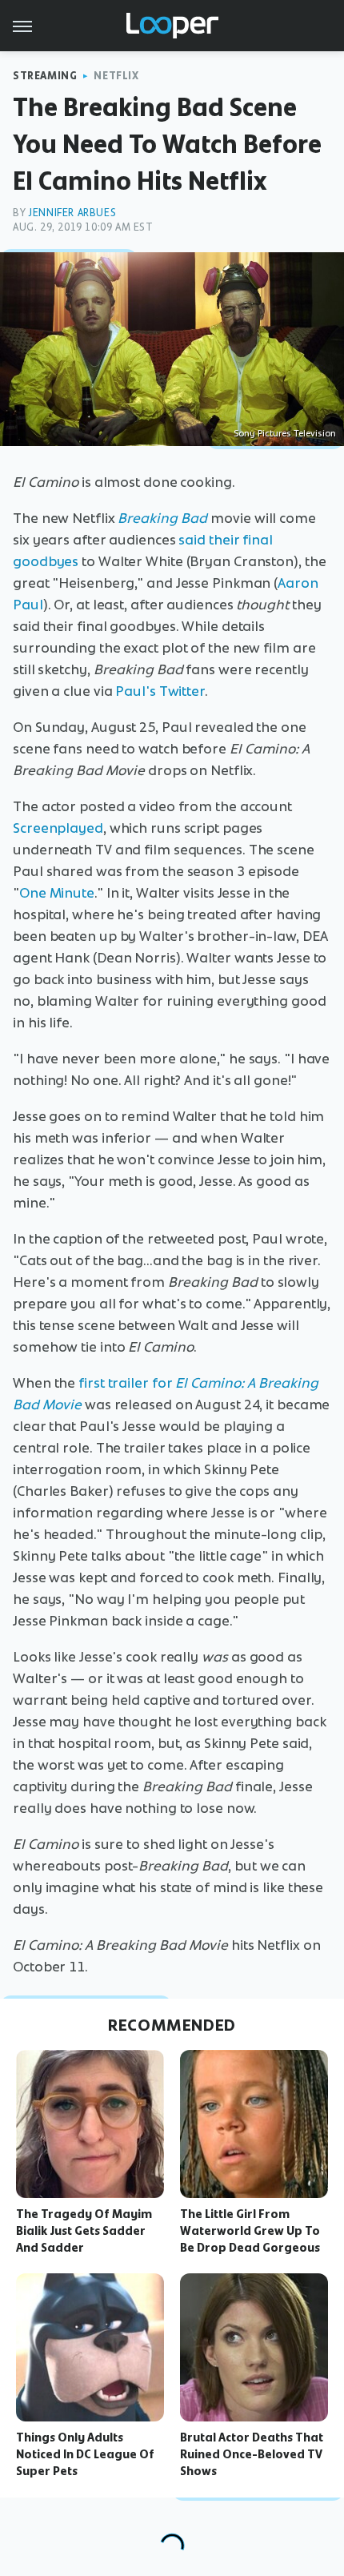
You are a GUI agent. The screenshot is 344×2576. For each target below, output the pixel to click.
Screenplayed (58, 828)
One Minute (57, 893)
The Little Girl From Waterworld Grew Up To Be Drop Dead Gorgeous (250, 2231)
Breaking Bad (162, 518)
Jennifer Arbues (72, 213)
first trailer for (125, 1383)
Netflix (116, 76)
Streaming (45, 76)
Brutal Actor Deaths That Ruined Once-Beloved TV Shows (252, 2454)
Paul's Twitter (160, 691)
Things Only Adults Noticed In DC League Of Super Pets (85, 2454)
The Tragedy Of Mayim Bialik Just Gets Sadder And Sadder (84, 2231)
